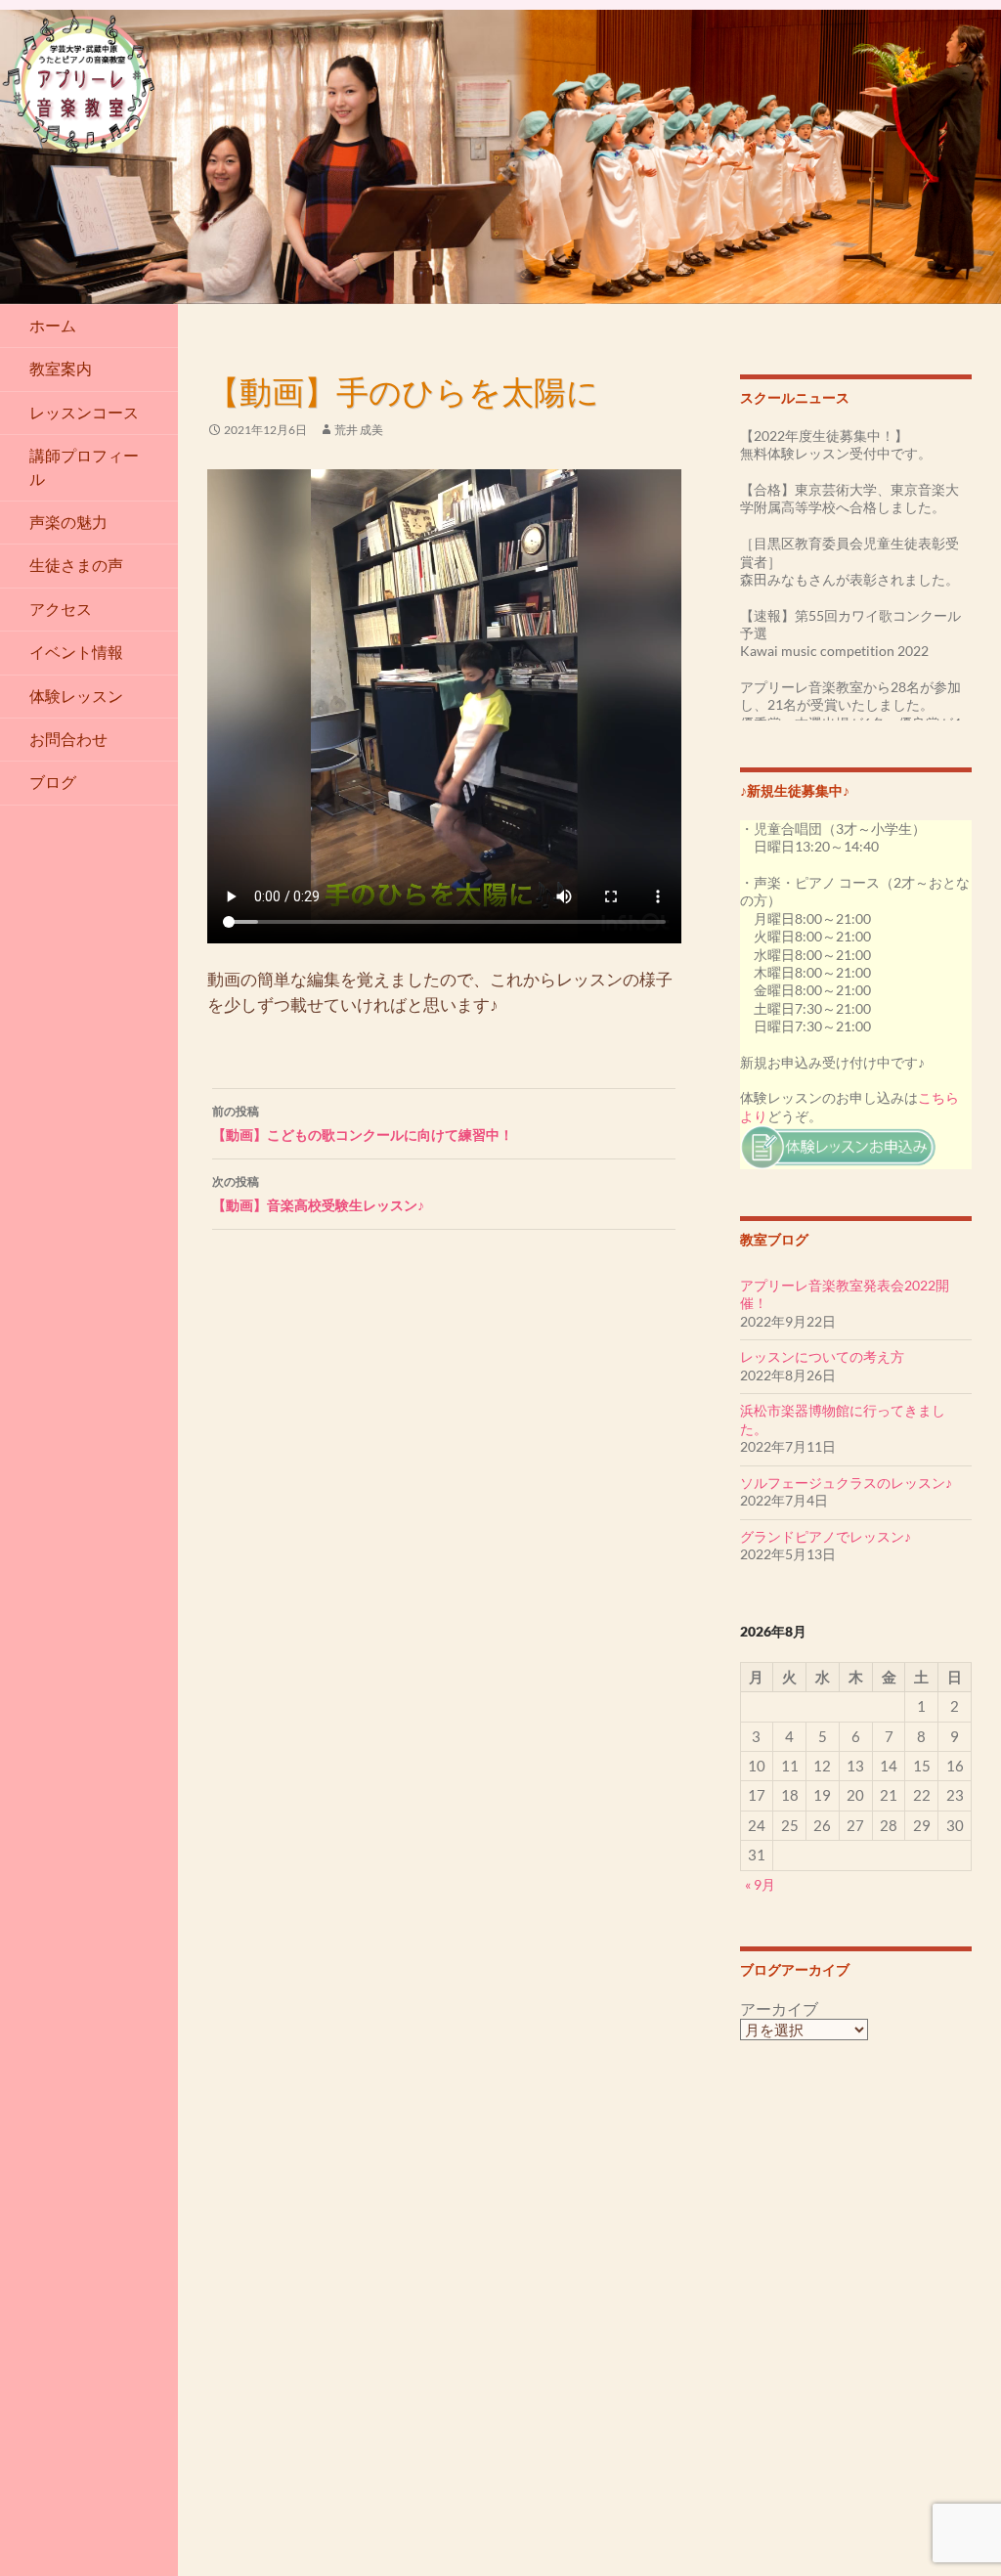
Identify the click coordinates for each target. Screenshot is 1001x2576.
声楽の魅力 (68, 522)
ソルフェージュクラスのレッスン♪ (846, 1483)
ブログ (53, 782)
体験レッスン (76, 696)
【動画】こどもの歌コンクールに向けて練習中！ (363, 1123)
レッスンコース (84, 413)
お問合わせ (68, 739)
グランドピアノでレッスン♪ (826, 1536)
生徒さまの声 (76, 565)
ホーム (53, 326)
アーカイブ (779, 2009)
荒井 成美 (359, 430)
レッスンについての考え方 (822, 1356)
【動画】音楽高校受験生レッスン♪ (318, 1194)
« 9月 (760, 1884)
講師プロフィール (84, 467)
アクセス (61, 609)
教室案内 (61, 369)
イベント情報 (76, 652)
